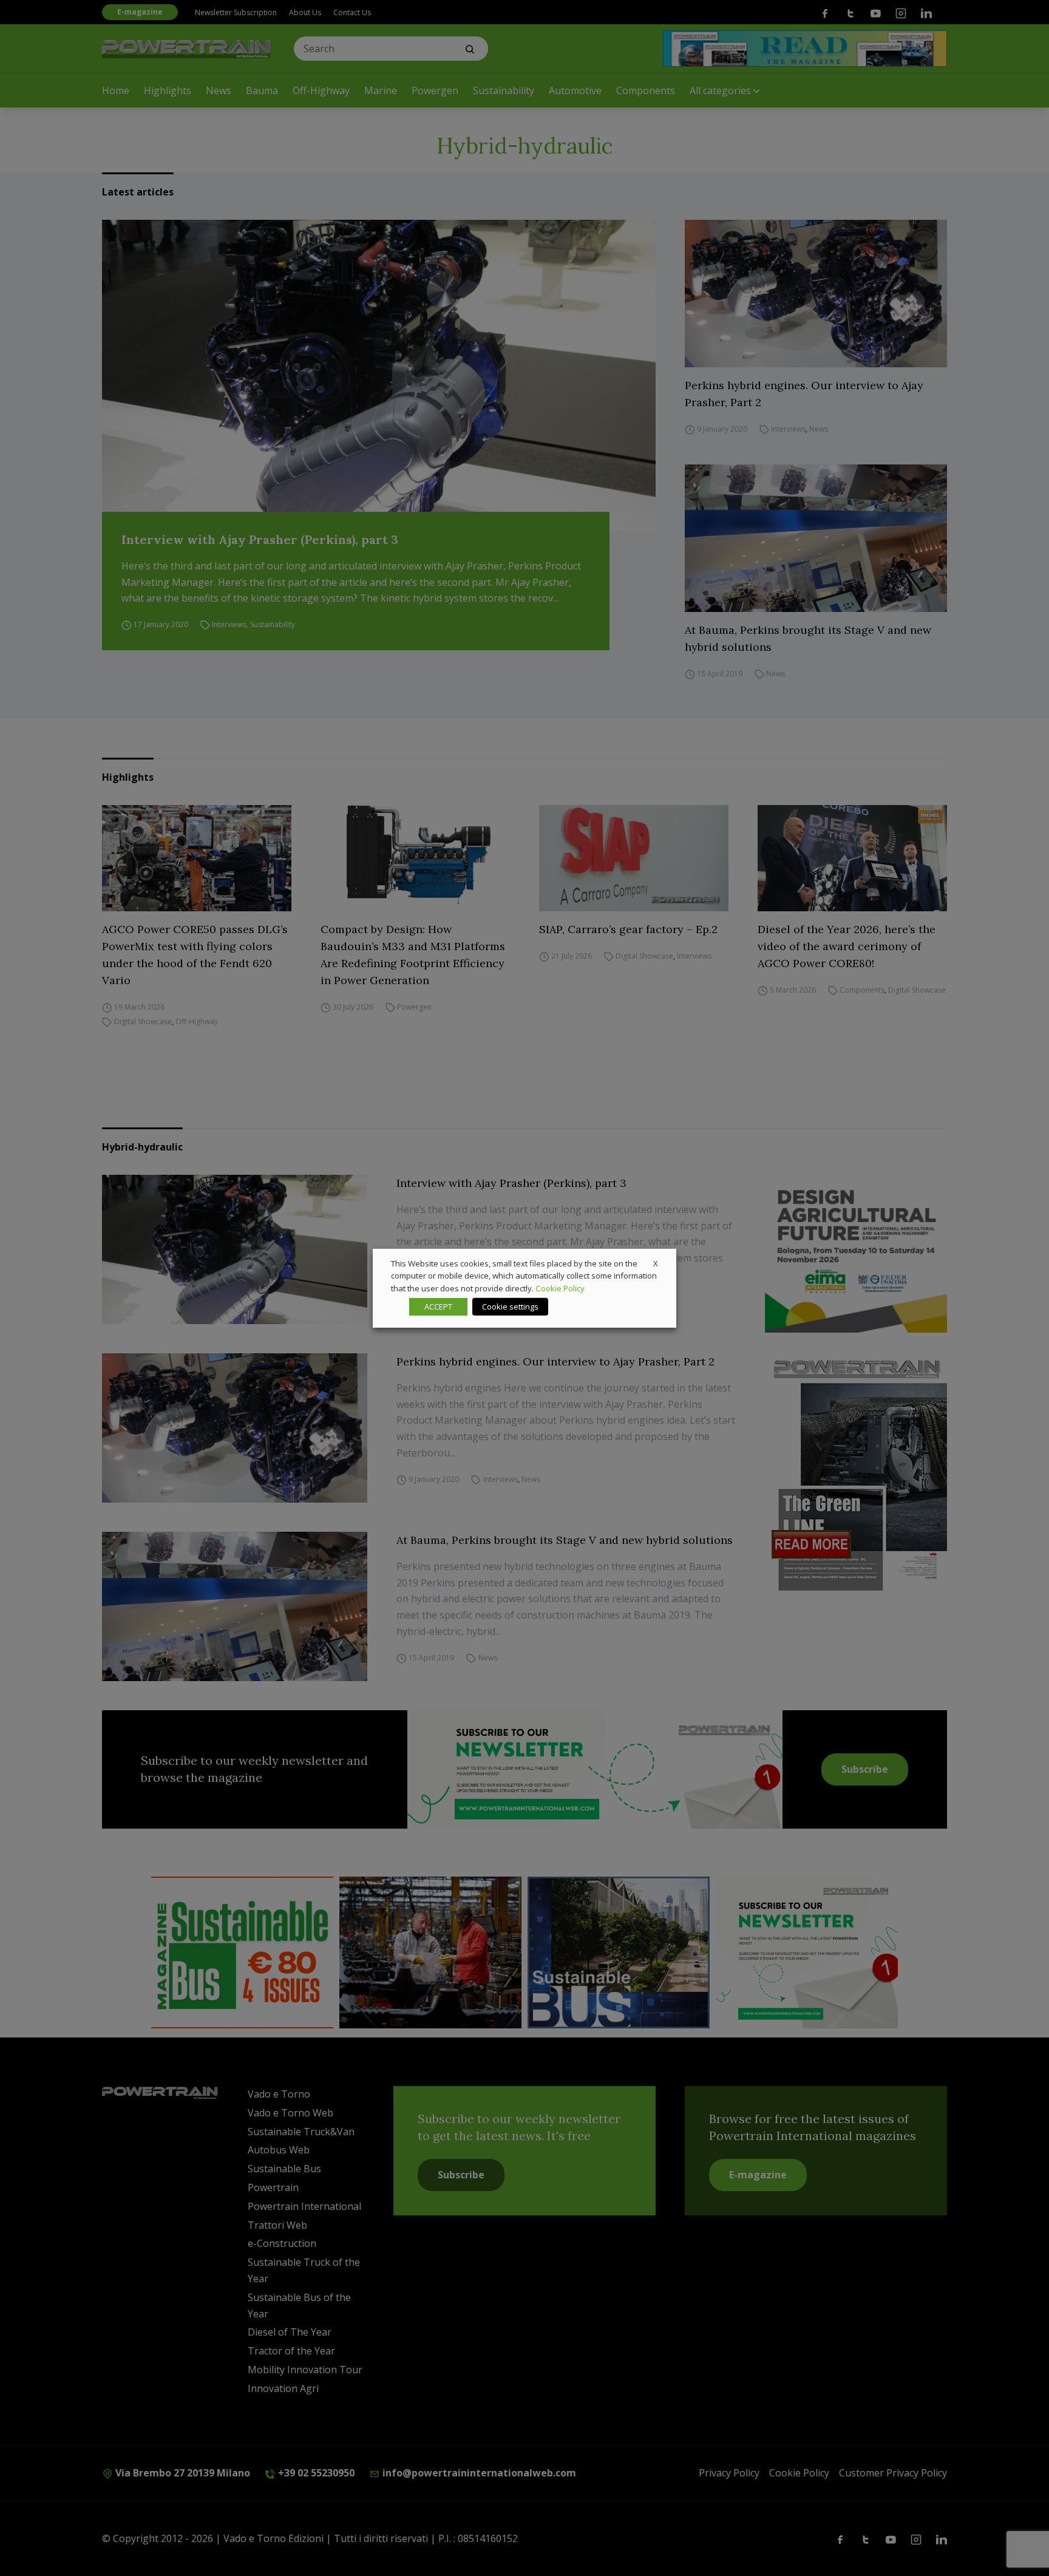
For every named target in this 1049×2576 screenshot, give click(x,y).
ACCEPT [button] (438, 1307)
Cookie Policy (560, 1288)
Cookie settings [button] (510, 1307)
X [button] (656, 1263)
